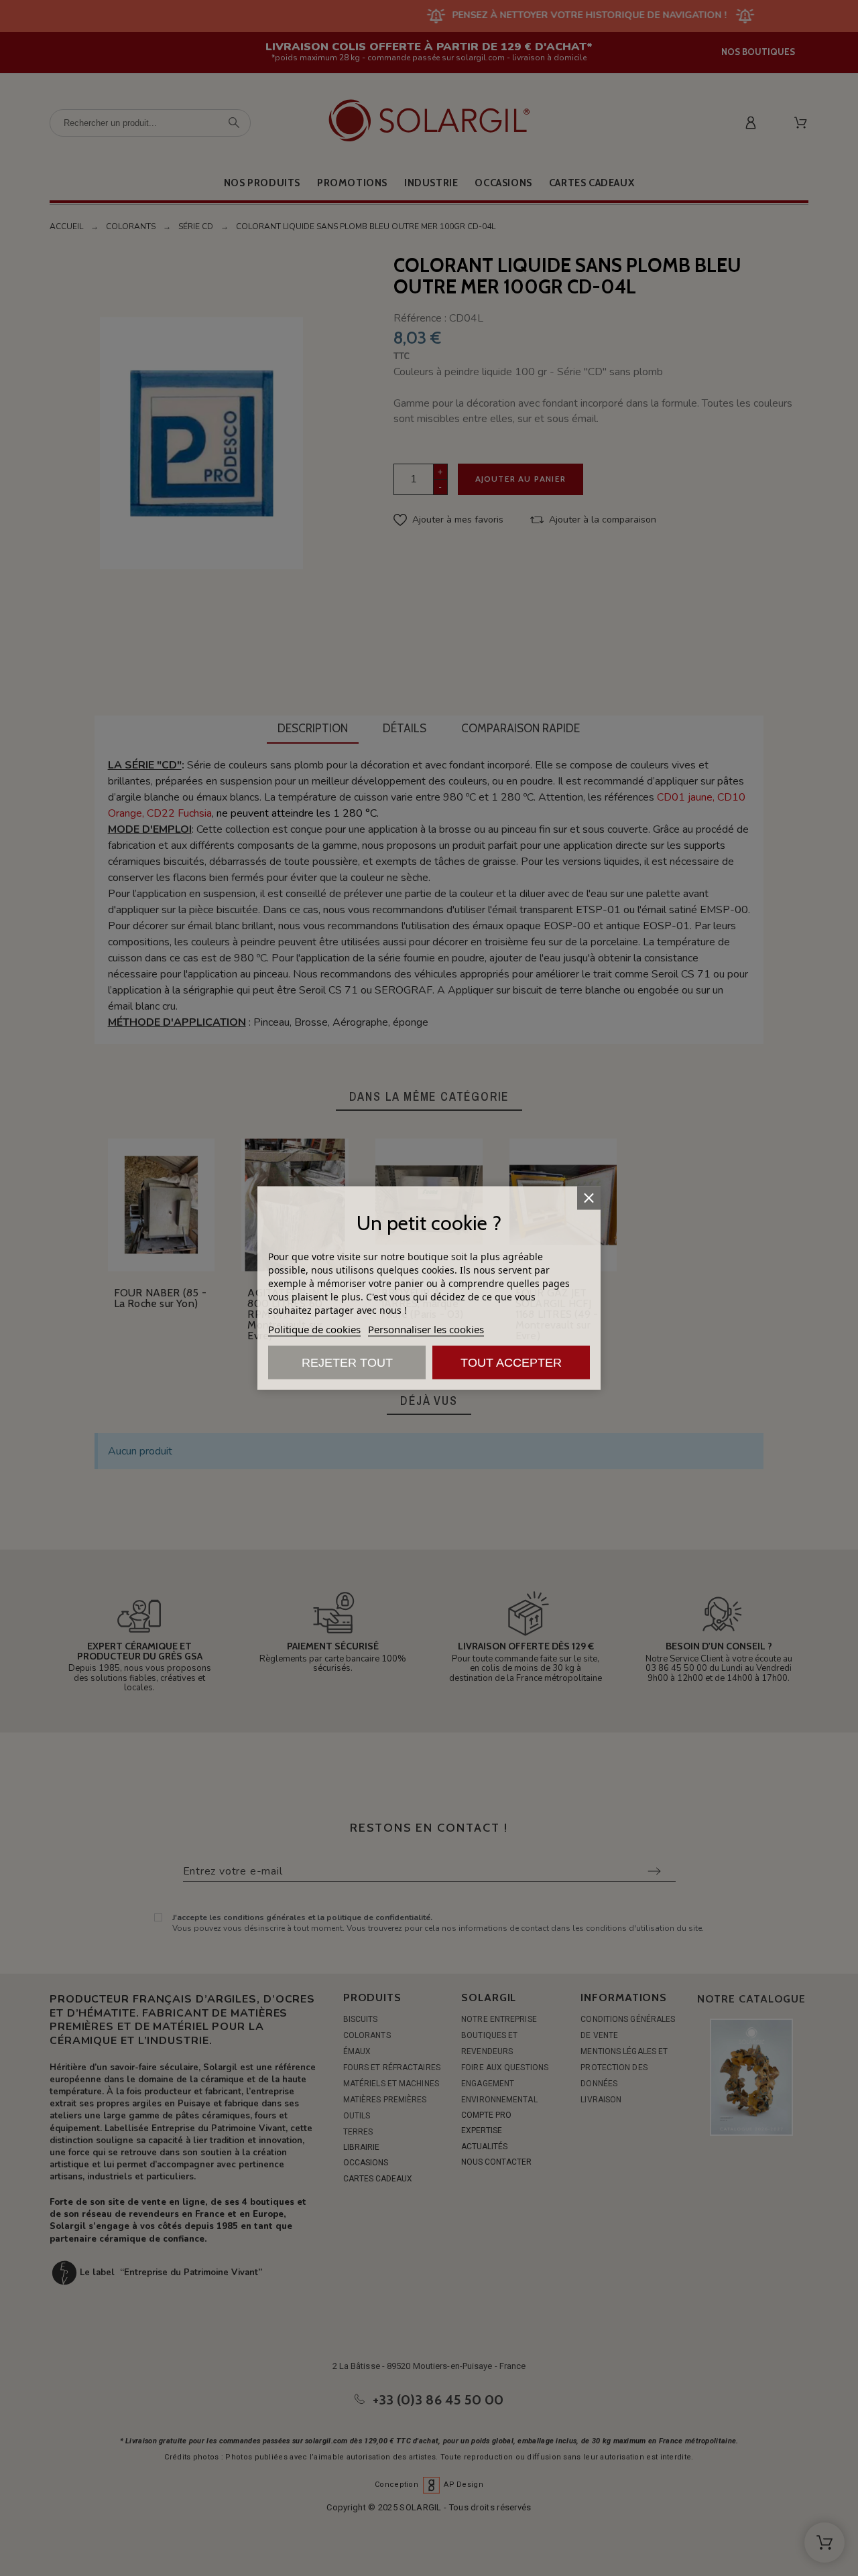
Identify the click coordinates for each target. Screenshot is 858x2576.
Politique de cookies (314, 1329)
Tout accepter (511, 1363)
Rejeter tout (347, 1363)
